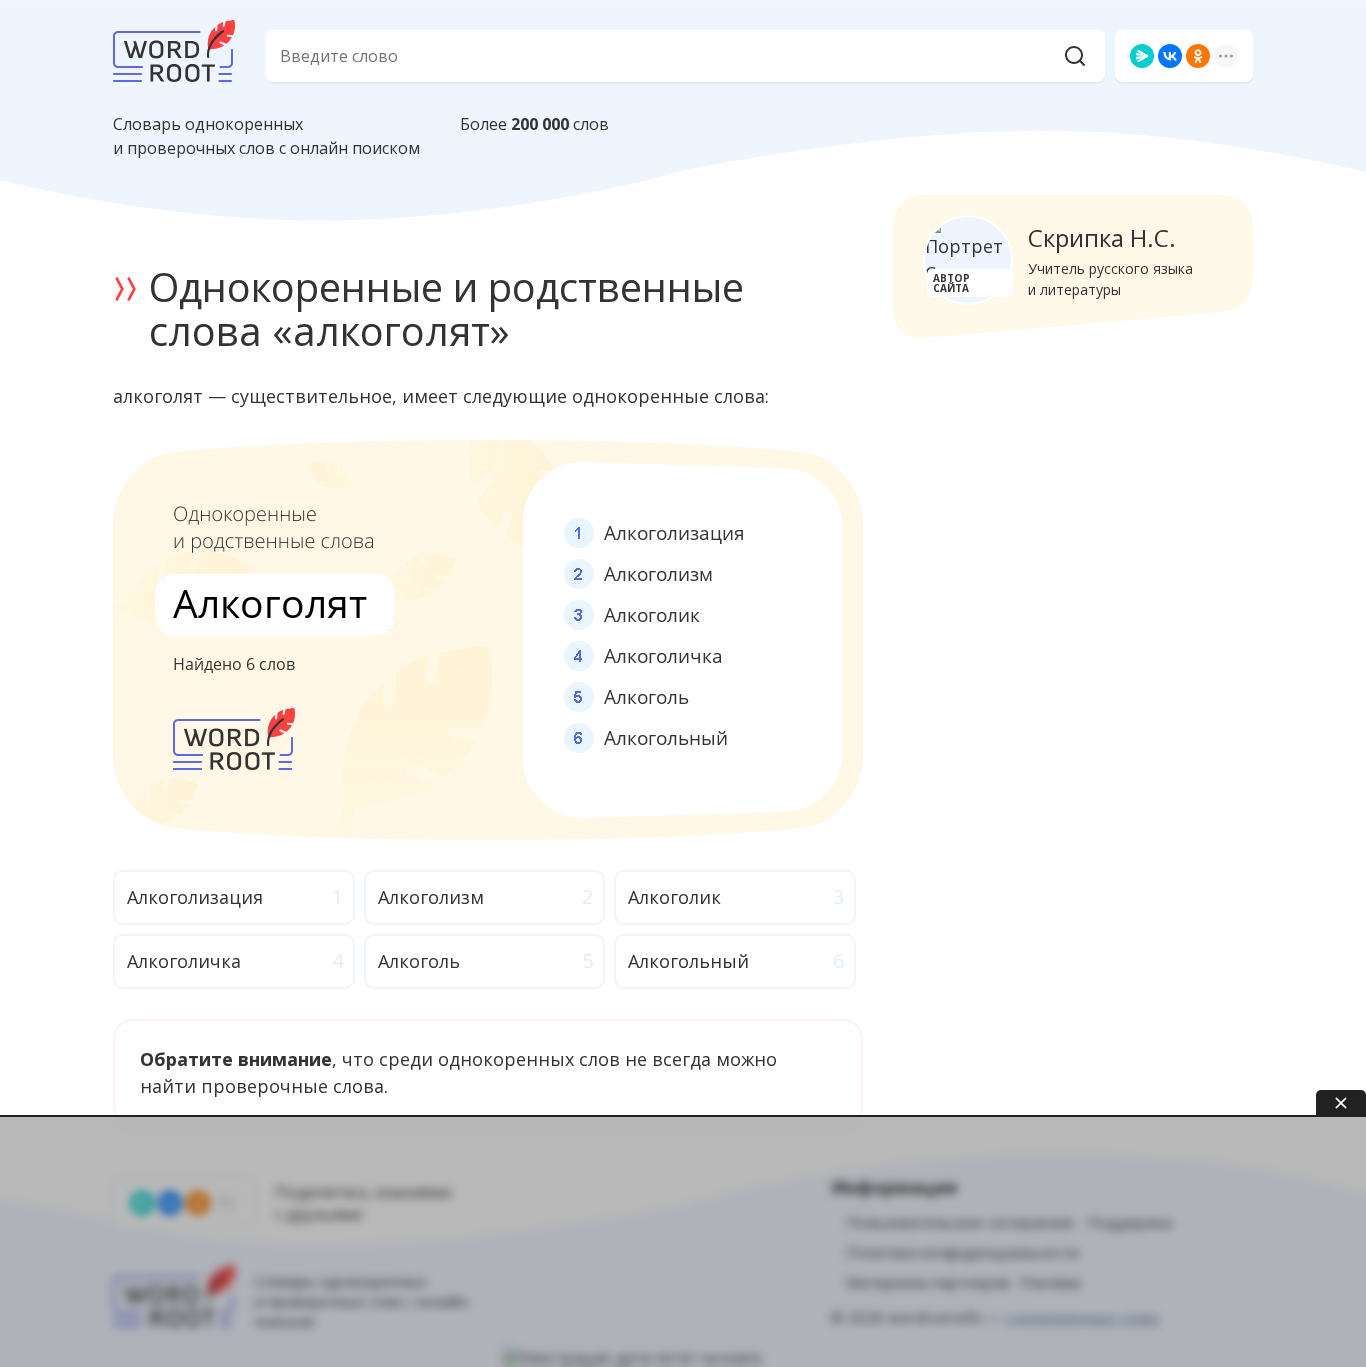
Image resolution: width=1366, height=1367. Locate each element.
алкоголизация (195, 897)
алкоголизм (431, 897)
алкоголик (674, 897)
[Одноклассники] (1198, 56)
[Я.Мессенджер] (1142, 56)
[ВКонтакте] (1170, 56)
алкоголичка (184, 961)
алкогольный (688, 961)
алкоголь (419, 961)
